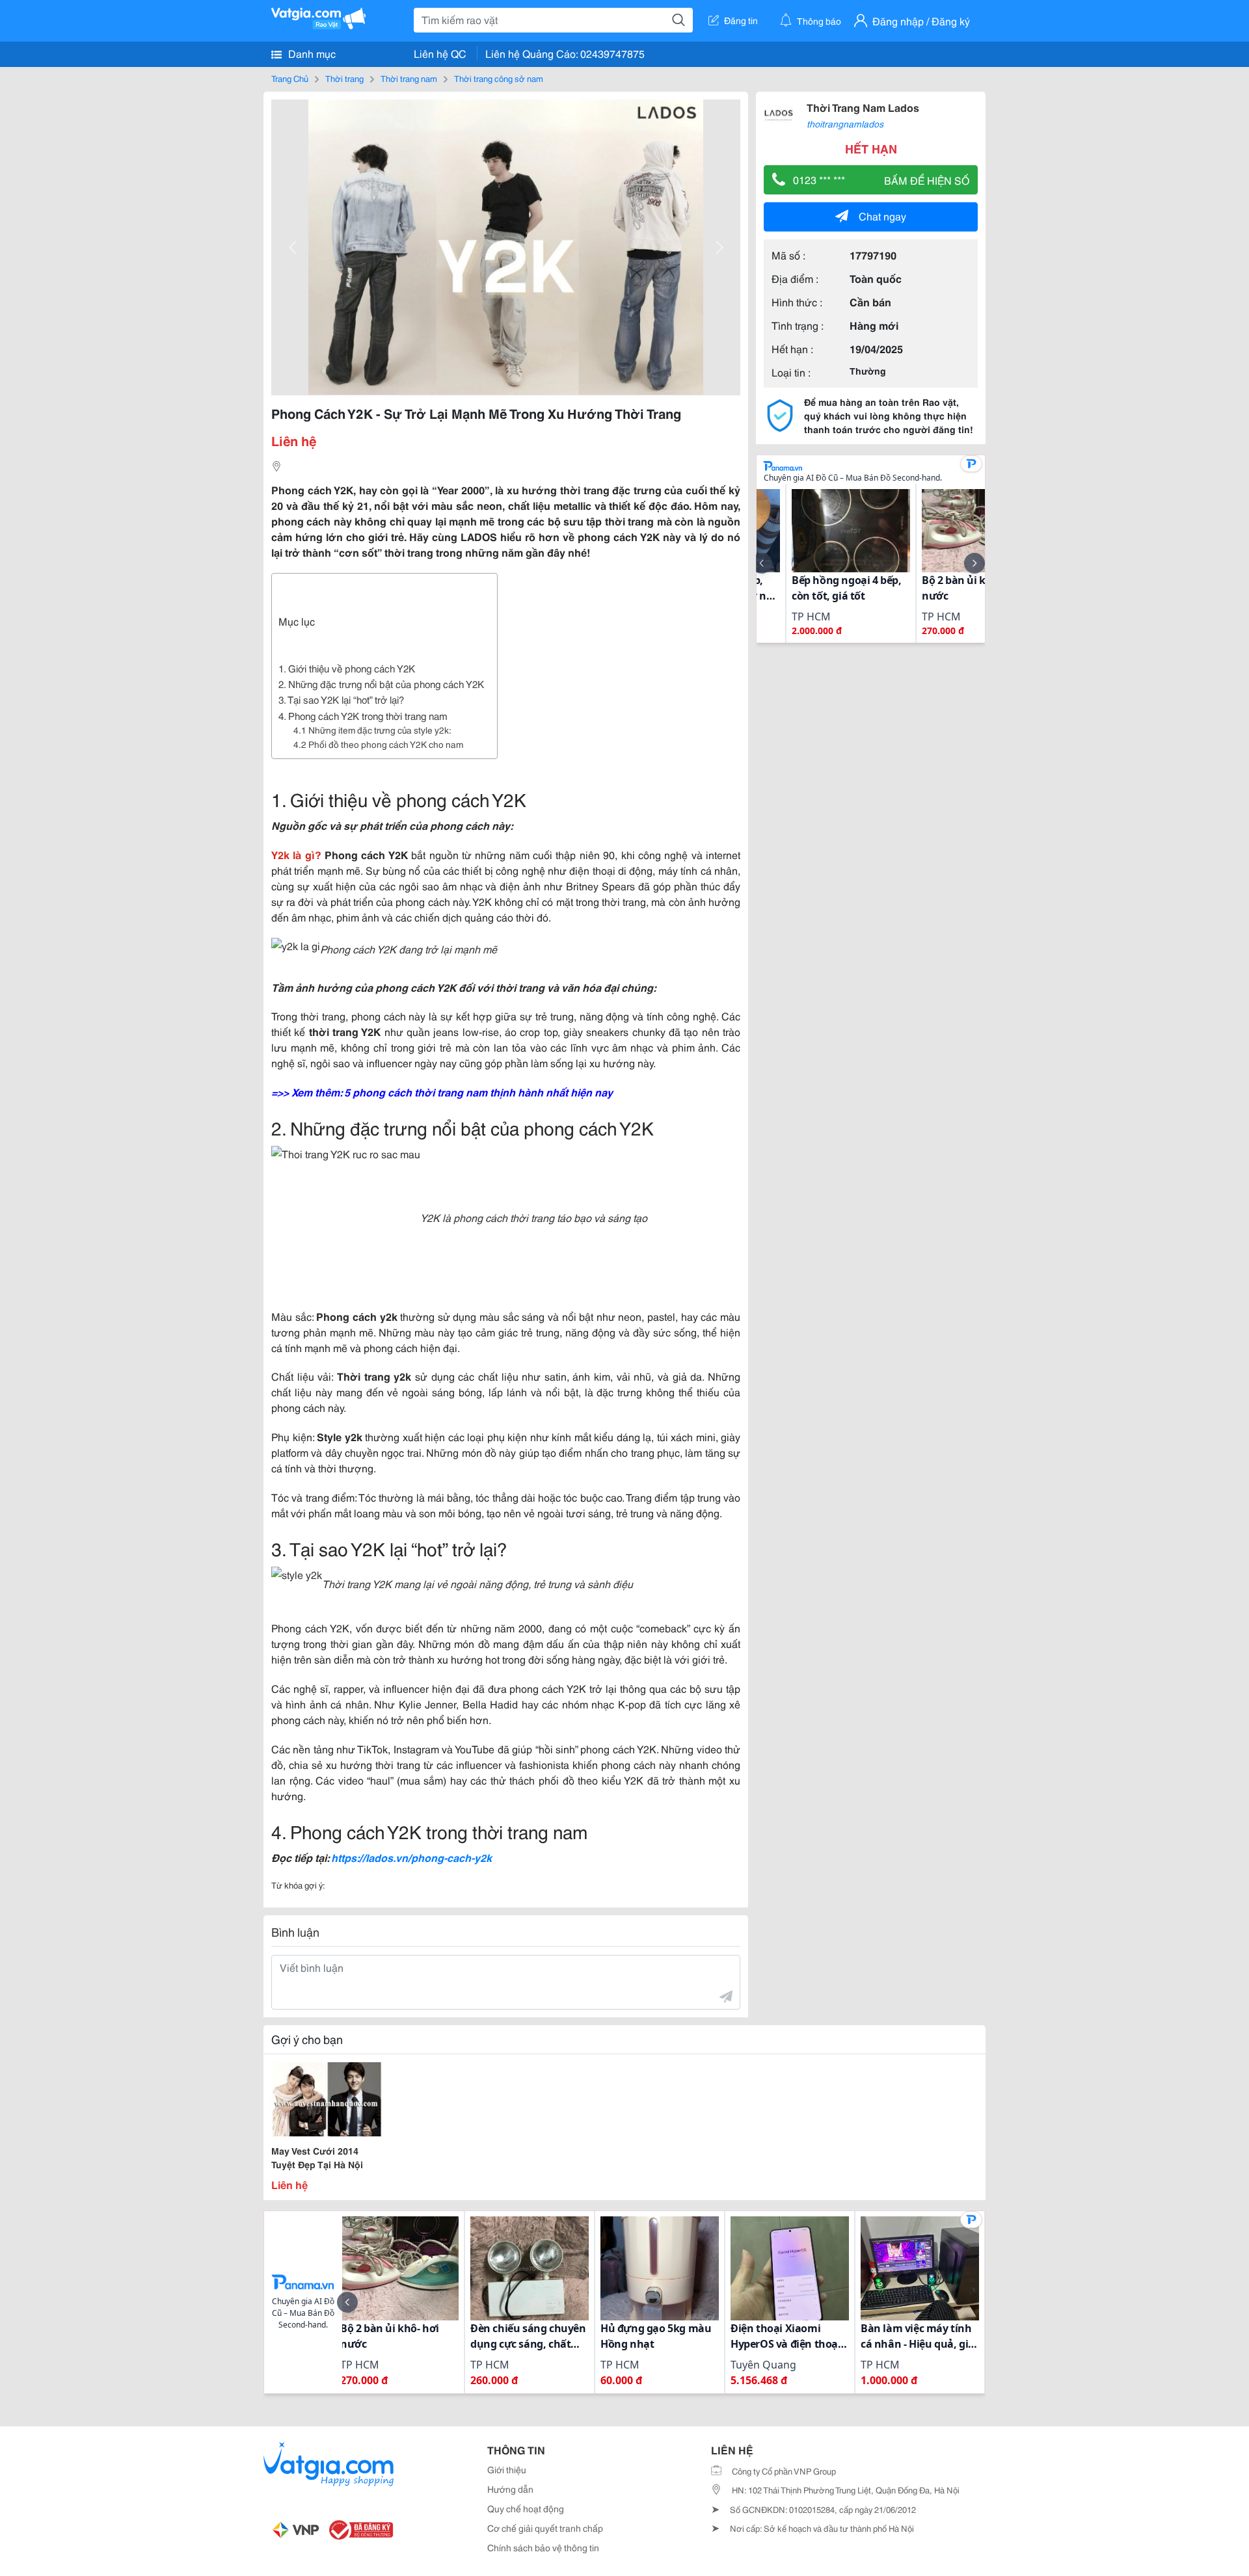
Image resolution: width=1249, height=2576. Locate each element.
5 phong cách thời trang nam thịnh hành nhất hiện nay (478, 1092)
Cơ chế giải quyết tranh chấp (545, 2528)
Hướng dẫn (510, 2489)
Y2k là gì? (296, 854)
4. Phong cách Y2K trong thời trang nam (363, 715)
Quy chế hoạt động (526, 2508)
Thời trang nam (409, 78)
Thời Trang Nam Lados (863, 107)
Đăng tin (741, 20)
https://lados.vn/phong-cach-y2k (411, 1857)
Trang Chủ (290, 78)
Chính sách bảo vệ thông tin (543, 2547)
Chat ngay (882, 216)
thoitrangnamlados (845, 124)
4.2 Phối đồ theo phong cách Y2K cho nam (378, 744)
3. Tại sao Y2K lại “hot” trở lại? (341, 699)
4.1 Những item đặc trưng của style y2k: (372, 730)
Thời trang (344, 78)
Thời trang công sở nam (499, 78)
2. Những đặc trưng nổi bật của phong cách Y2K (381, 684)
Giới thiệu (507, 2469)
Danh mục (311, 53)
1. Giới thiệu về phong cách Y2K (347, 668)
